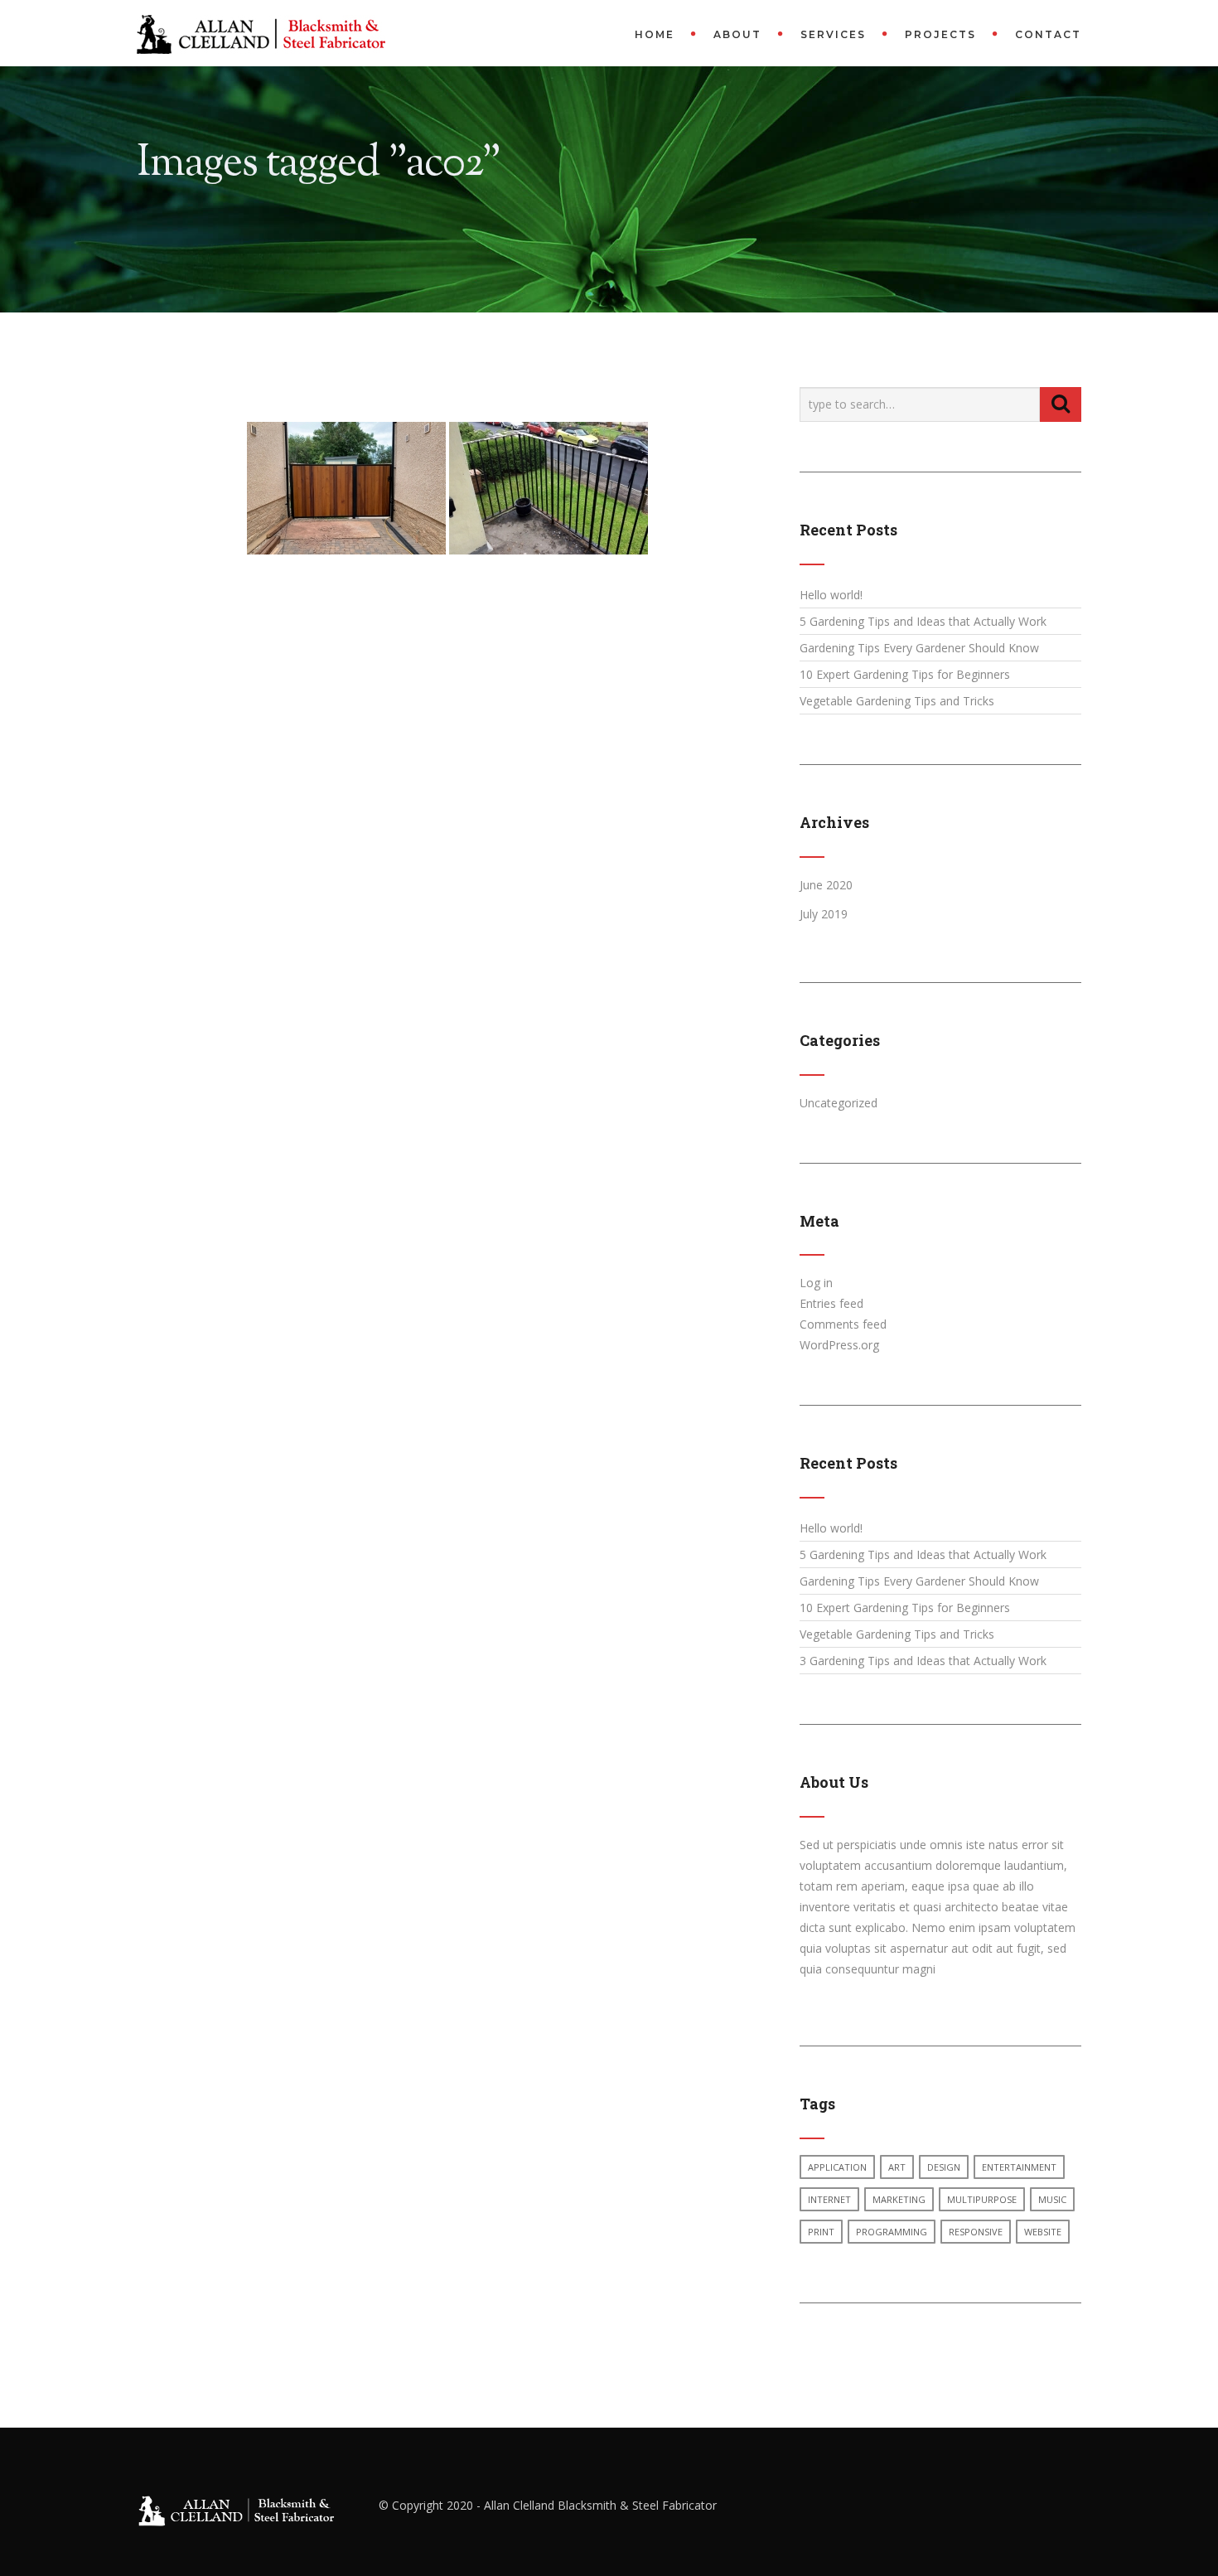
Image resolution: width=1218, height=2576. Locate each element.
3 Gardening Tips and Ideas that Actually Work (923, 1661)
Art (897, 2167)
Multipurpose (982, 2199)
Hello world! (831, 595)
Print (821, 2232)
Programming (892, 2232)
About (737, 34)
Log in (816, 1283)
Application (837, 2167)
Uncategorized (839, 1103)
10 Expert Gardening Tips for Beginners (905, 674)
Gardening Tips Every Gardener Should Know (919, 648)
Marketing (899, 2199)
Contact (1048, 34)
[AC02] (346, 488)
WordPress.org (839, 1345)
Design (944, 2167)
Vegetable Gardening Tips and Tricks (897, 701)
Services (833, 34)
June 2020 (826, 885)
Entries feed (831, 1303)
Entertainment (1019, 2167)
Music (1052, 2199)
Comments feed (843, 1324)
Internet (829, 2199)
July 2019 (824, 914)
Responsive (976, 2232)
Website (1043, 2232)
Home (655, 34)
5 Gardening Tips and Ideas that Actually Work (923, 621)
